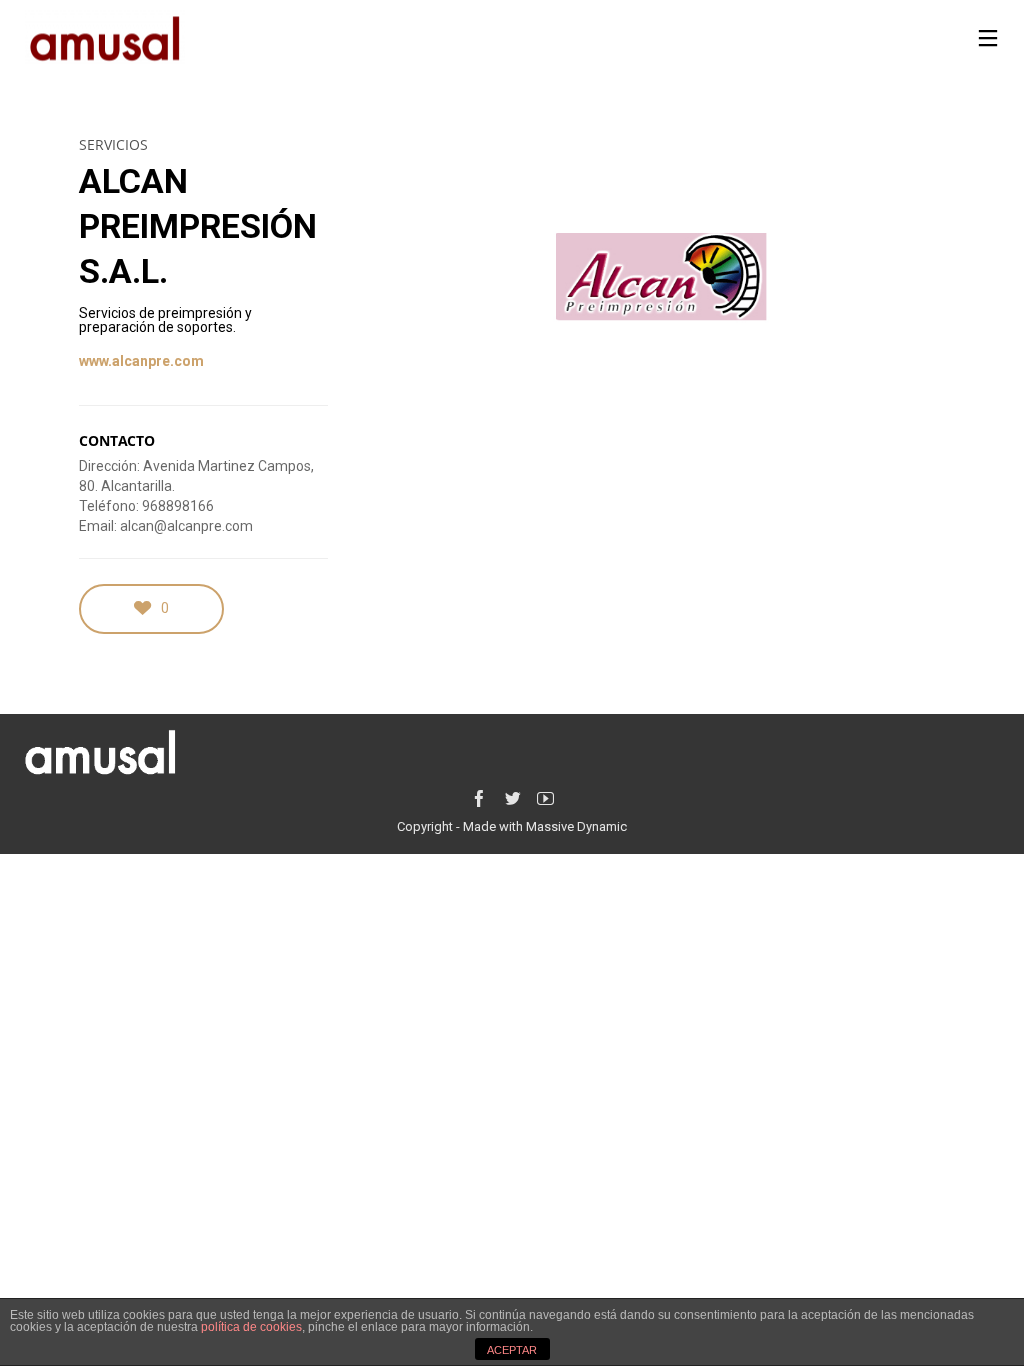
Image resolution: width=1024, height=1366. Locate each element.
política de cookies (251, 1327)
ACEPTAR (512, 1350)
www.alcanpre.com (141, 361)
